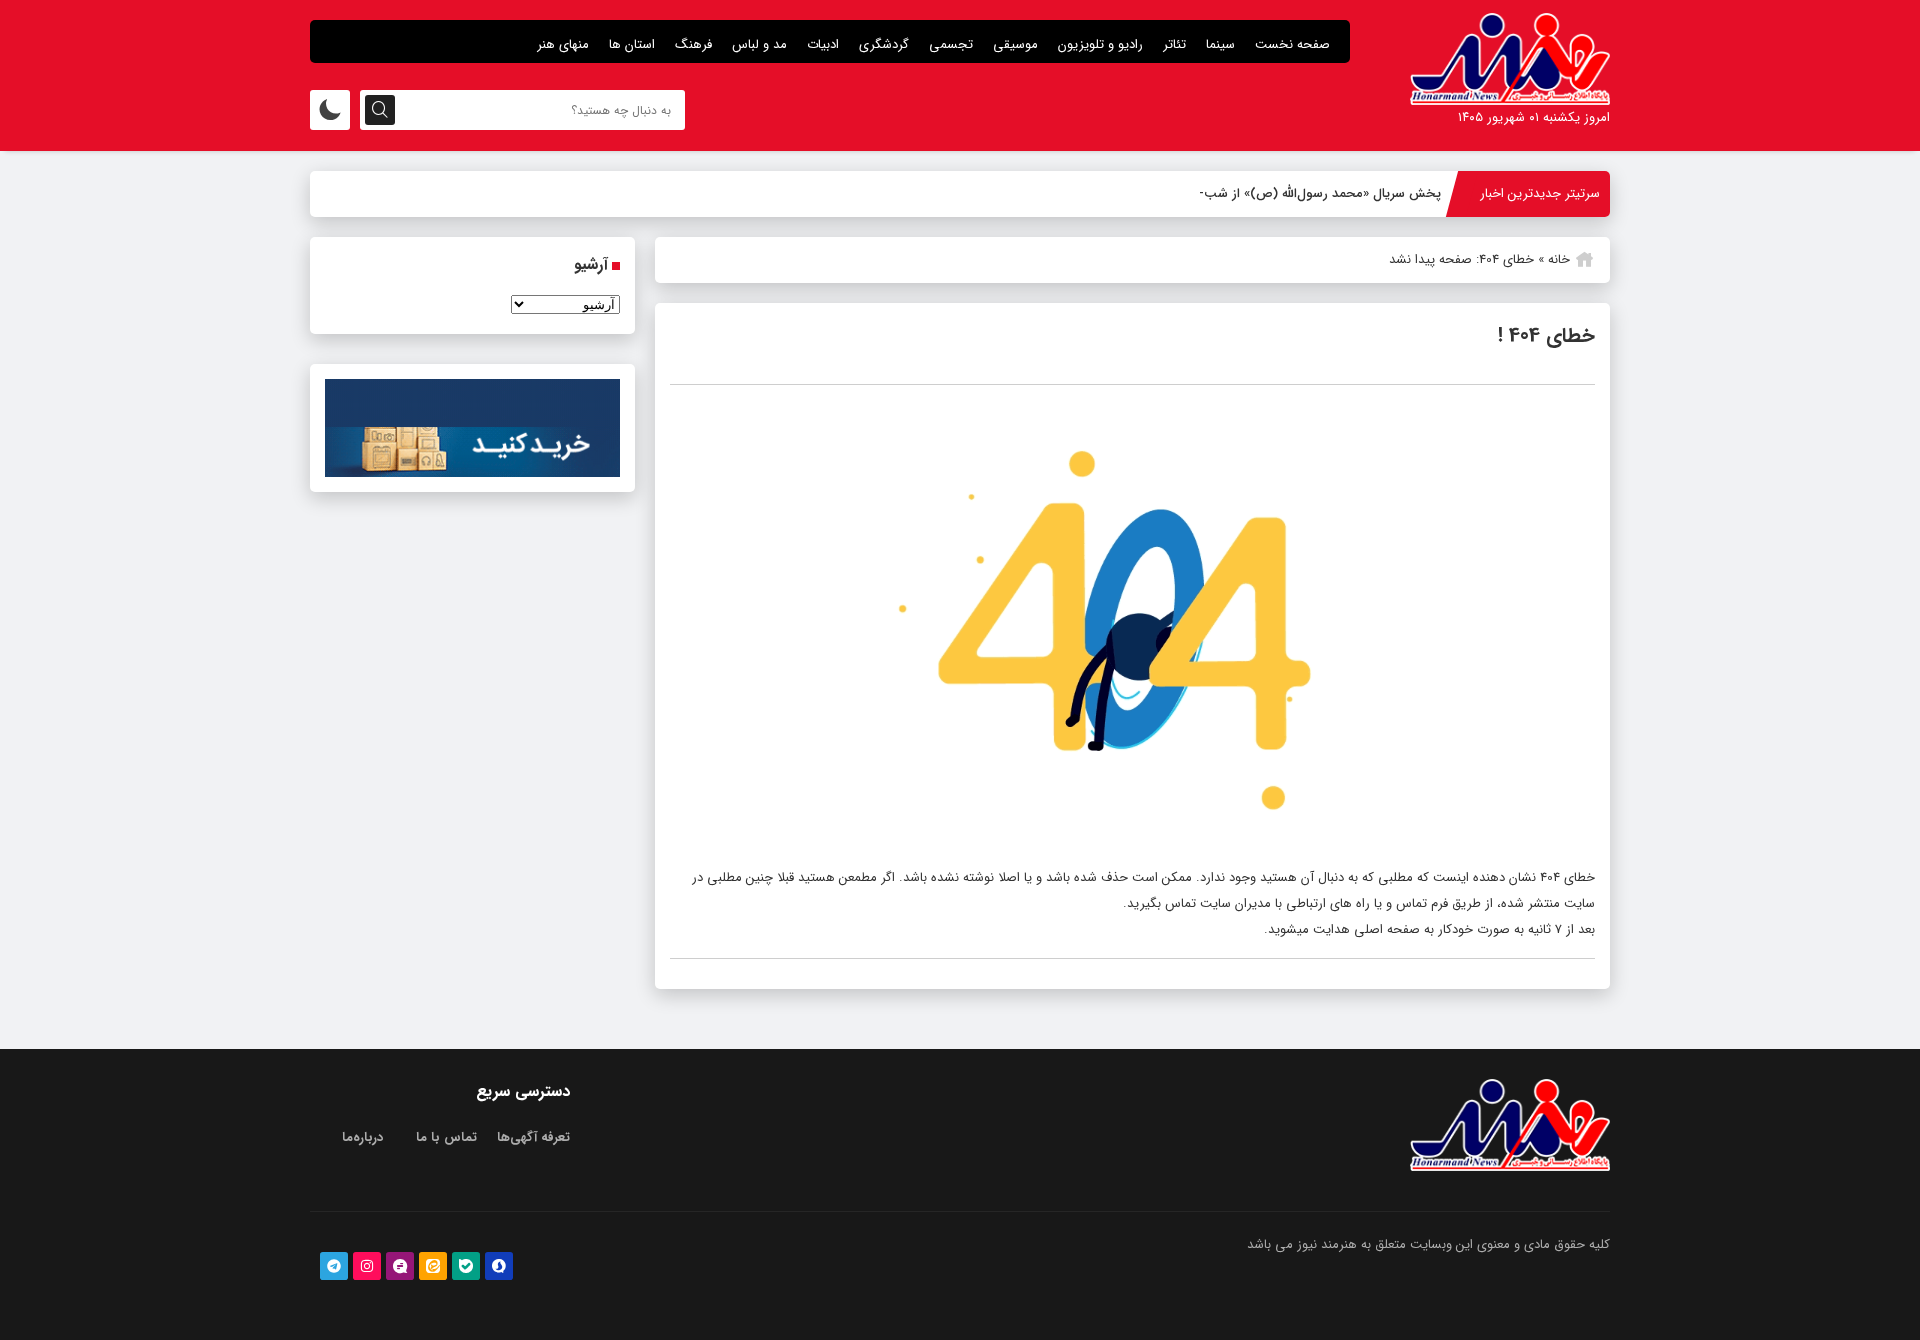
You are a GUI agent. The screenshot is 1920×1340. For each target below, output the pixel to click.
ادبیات (823, 44)
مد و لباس (759, 44)
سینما (1220, 44)
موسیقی (1015, 44)
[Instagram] (367, 1266)
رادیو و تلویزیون (1100, 44)
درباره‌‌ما (362, 1137)
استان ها (632, 44)
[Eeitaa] (433, 1266)
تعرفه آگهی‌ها (533, 1137)
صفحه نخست (1292, 44)
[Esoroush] (499, 1266)
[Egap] (400, 1266)
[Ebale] (466, 1266)
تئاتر (1174, 44)
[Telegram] (334, 1266)
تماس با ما (446, 1137)
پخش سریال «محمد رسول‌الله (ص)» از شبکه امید (1308, 193)
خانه (1559, 259)
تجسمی (951, 44)
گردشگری (884, 44)
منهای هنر (563, 44)
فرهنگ (693, 44)
